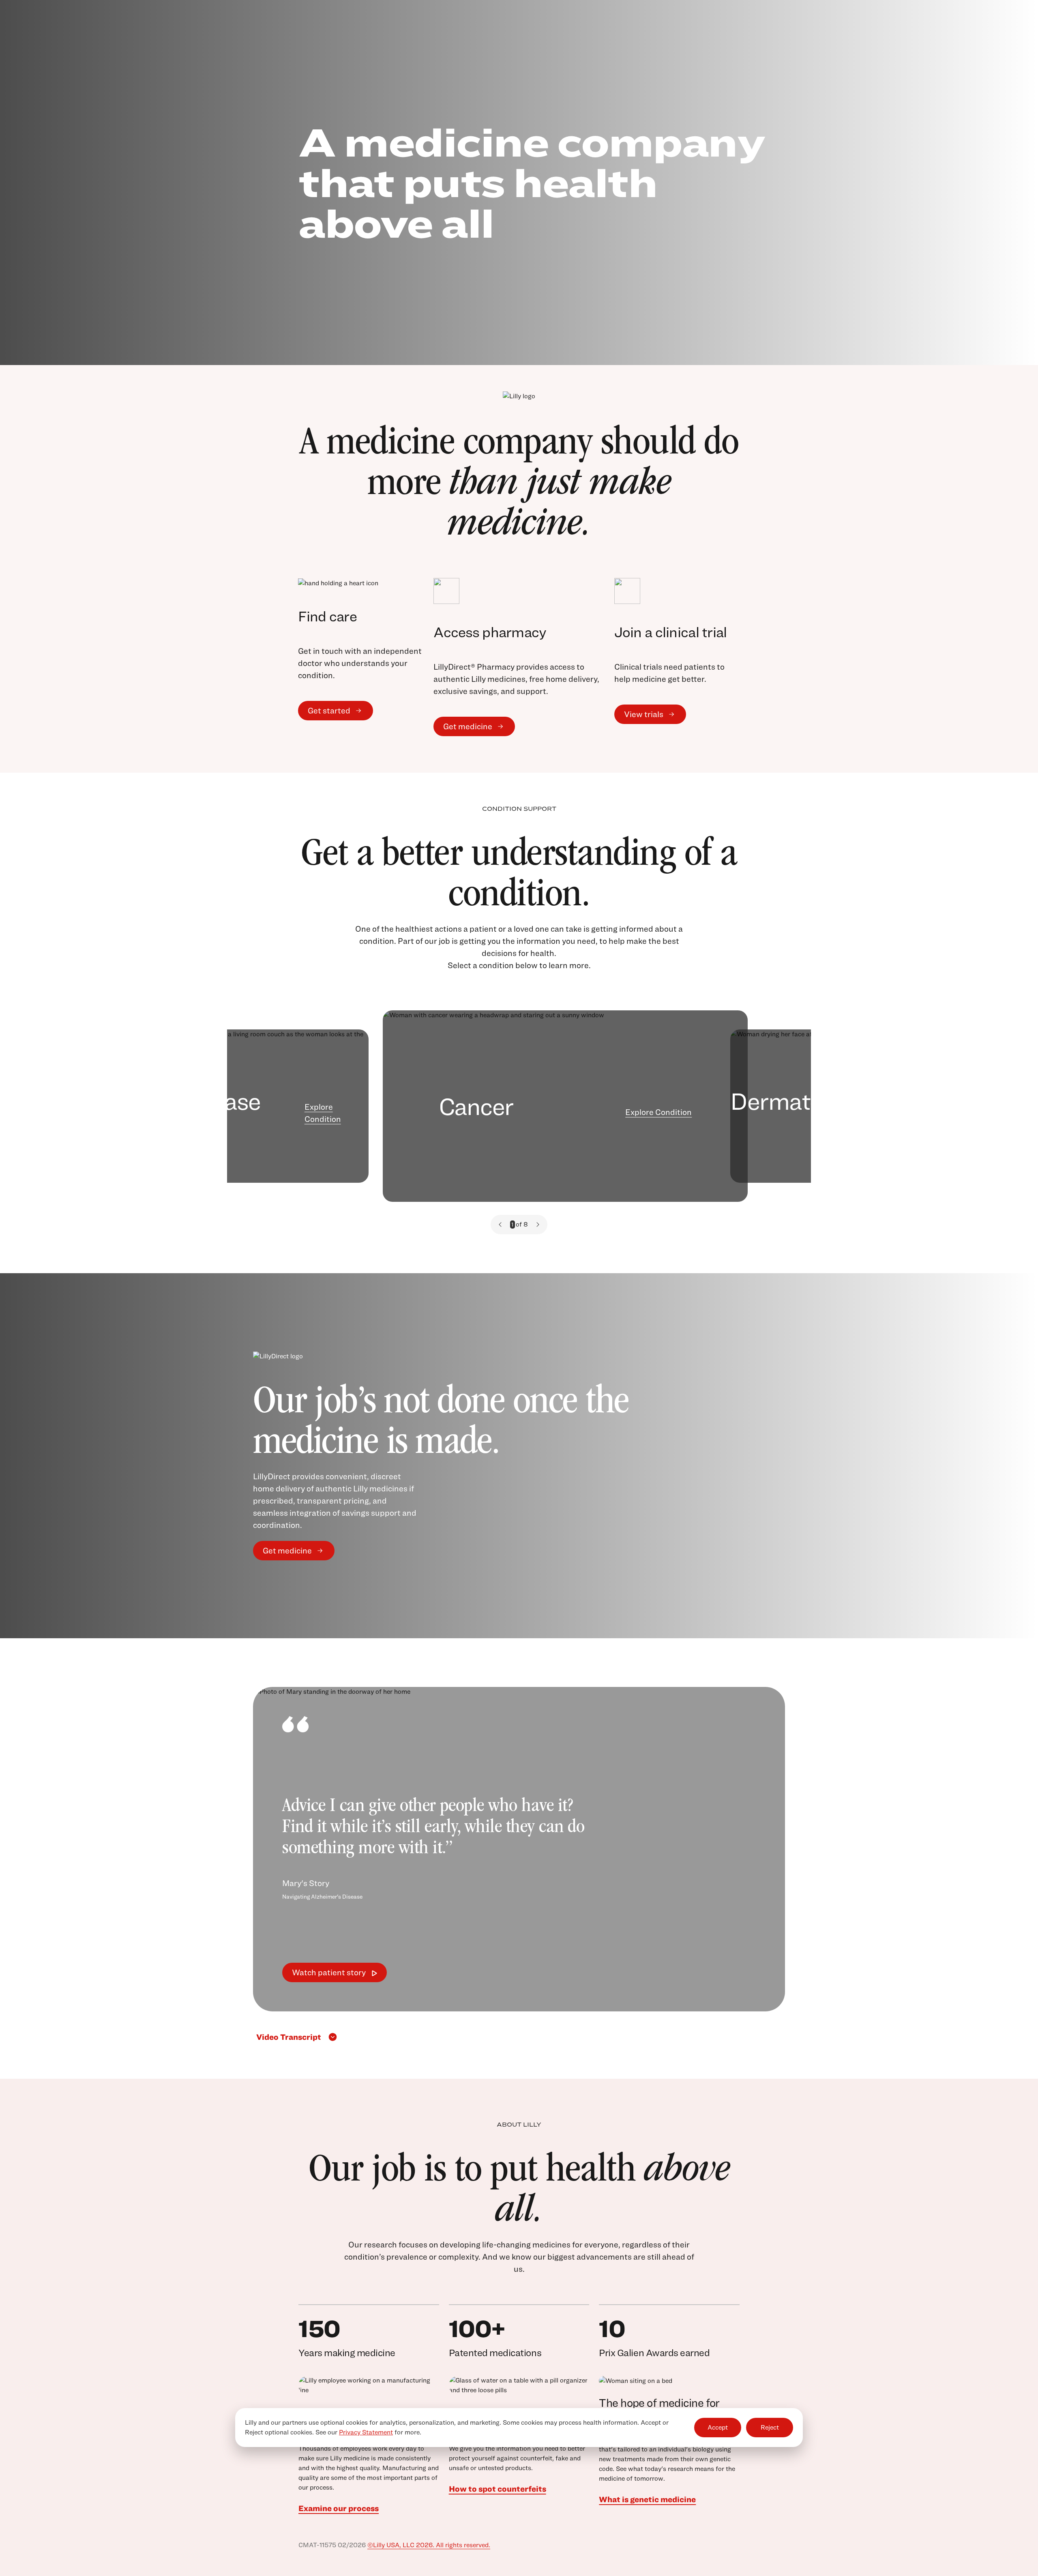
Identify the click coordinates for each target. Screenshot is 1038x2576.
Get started (329, 711)
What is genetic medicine (647, 2499)
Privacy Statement (366, 2432)
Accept (718, 2428)
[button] (500, 1225)
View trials (644, 714)
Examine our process (339, 2508)
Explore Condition (323, 1113)
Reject (770, 2428)
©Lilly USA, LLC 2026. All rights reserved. (429, 2545)
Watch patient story (329, 1972)
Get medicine (468, 726)
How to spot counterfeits (498, 2489)
